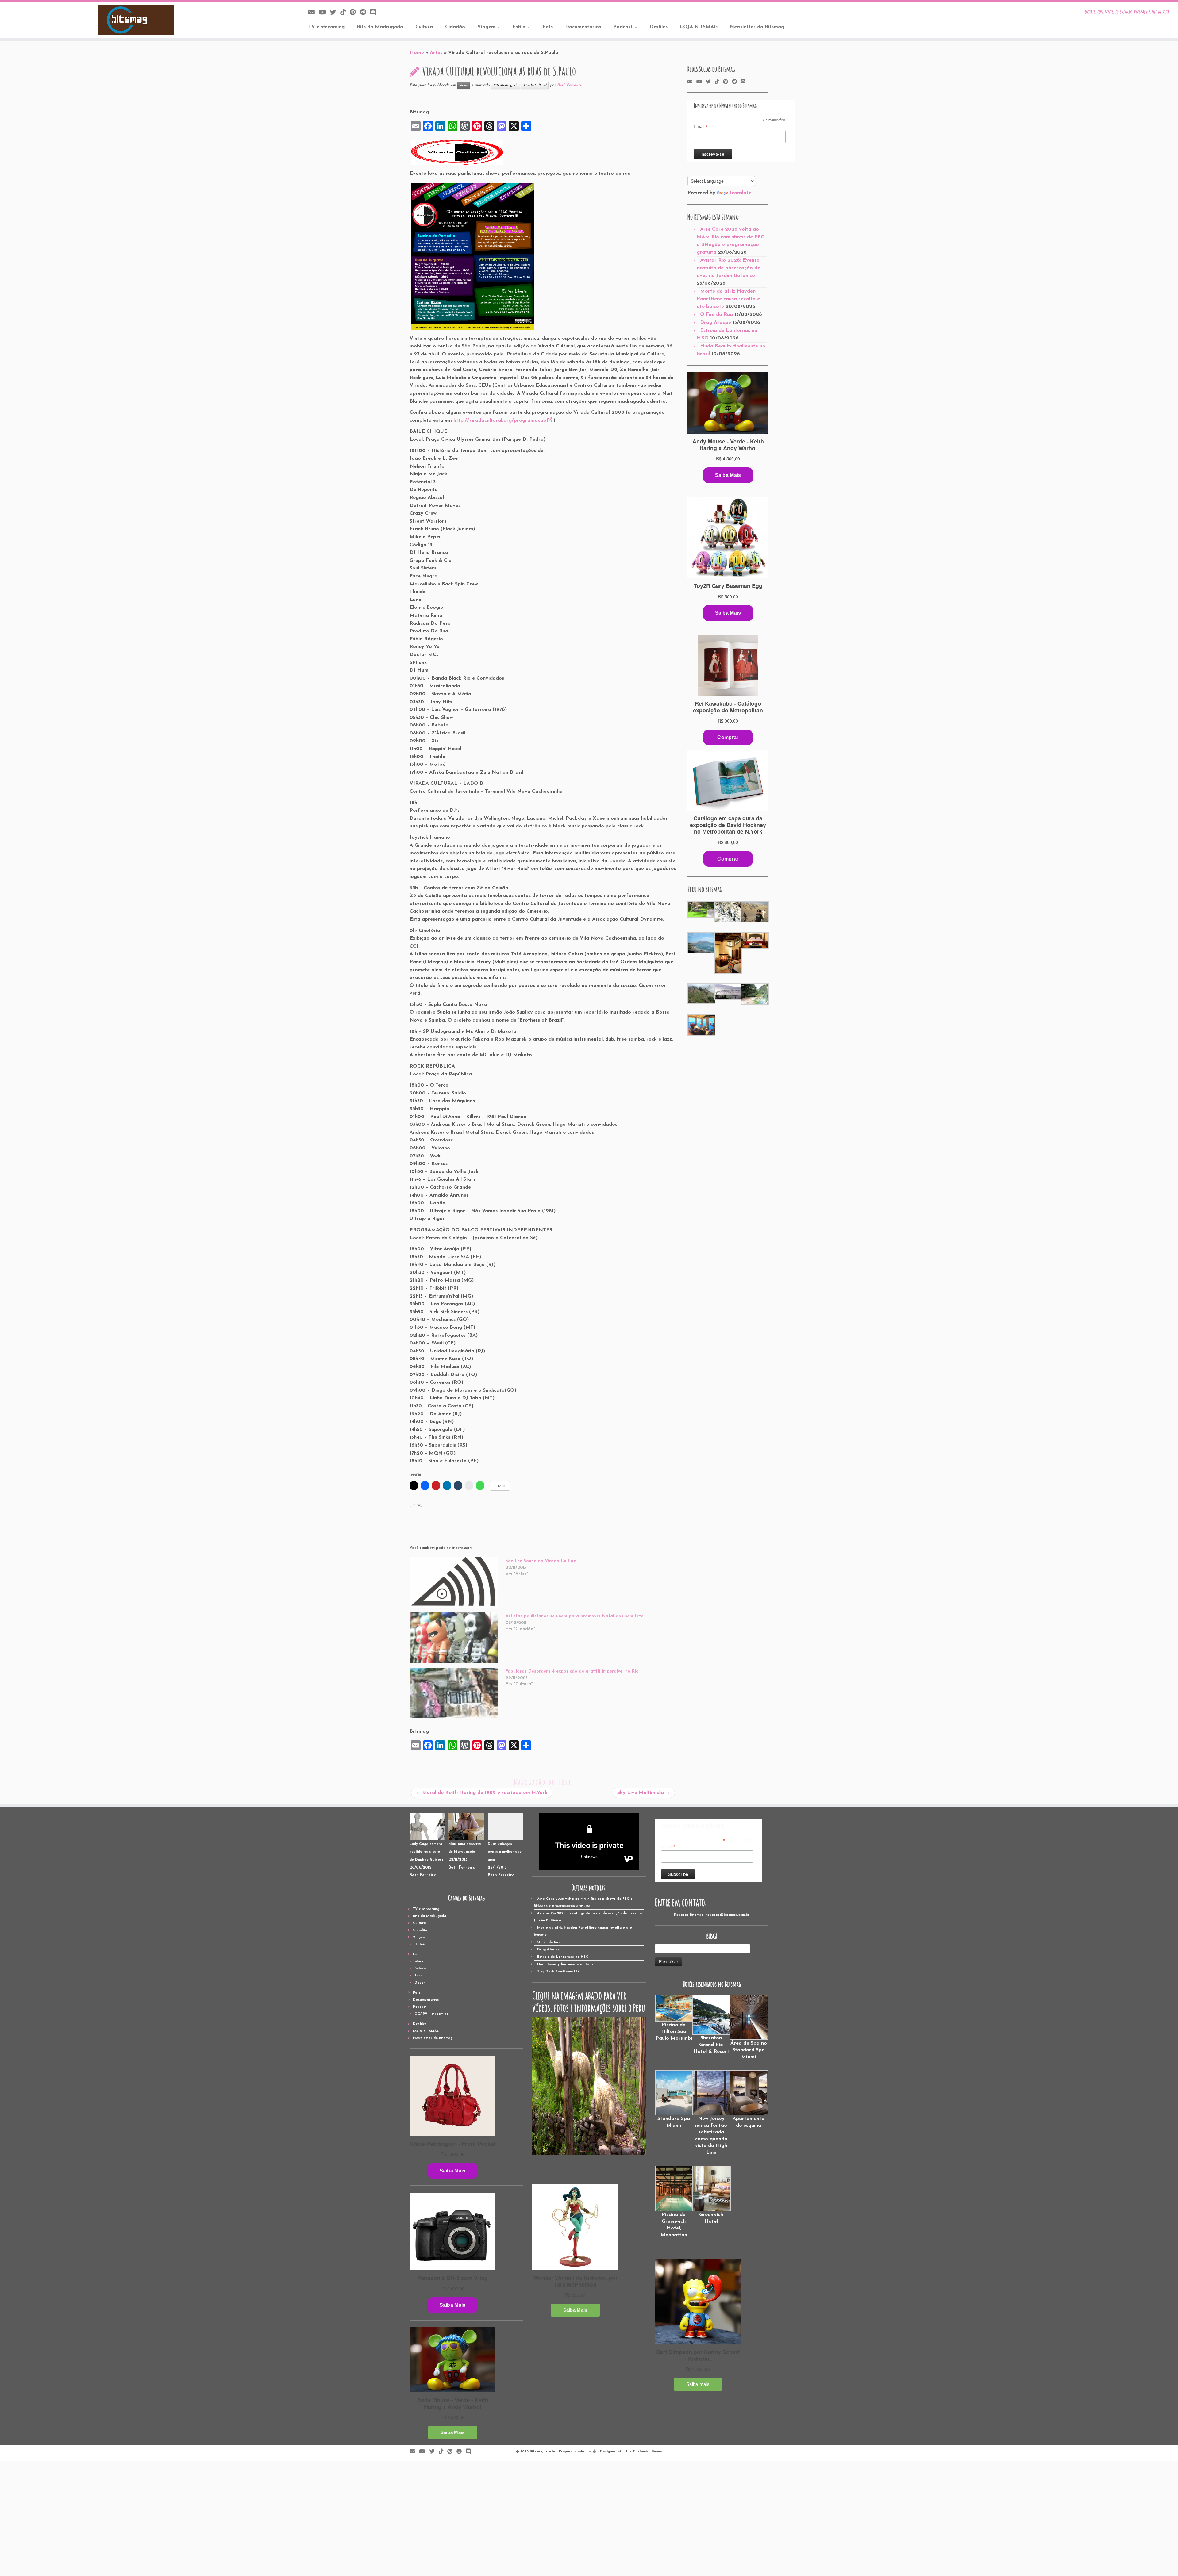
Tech (418, 1976)
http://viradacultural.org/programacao (500, 420)
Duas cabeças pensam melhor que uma (505, 1852)
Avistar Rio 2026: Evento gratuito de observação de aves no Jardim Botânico (728, 268)
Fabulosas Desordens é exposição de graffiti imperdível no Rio (572, 1671)
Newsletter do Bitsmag (757, 27)
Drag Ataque (716, 323)
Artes (436, 53)
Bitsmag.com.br (543, 2452)
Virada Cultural (535, 85)
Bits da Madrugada (380, 27)
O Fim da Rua (716, 315)
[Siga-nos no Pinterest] (355, 13)
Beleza (420, 1969)
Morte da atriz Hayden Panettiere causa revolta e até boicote (728, 299)
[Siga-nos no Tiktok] (345, 13)
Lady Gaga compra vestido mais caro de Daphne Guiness (427, 1852)
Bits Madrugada (506, 85)
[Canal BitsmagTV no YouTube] (324, 13)
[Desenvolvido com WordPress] (595, 2451)
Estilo (520, 27)
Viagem (487, 27)
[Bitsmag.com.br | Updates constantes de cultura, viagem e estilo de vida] (136, 20)
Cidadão (455, 27)
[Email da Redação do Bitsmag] (314, 13)
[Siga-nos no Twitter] (335, 13)
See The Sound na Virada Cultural (542, 1561)
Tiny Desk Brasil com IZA (559, 1972)
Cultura (424, 27)
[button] (701, 909)
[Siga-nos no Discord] (375, 13)
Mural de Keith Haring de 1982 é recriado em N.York (482, 1793)
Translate (740, 193)
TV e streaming (326, 27)
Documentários (583, 27)
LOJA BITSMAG (699, 27)
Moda (419, 1962)
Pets (548, 27)
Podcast (624, 27)
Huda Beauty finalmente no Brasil (566, 1964)
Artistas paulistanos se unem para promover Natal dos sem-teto (575, 1616)
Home (417, 53)
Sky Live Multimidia (644, 1793)
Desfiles (658, 27)
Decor (420, 1983)
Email (701, 127)
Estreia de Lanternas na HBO (563, 1957)
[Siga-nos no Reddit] (365, 13)
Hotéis (420, 1944)
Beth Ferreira (569, 85)
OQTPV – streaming (431, 2014)
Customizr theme (647, 2452)
